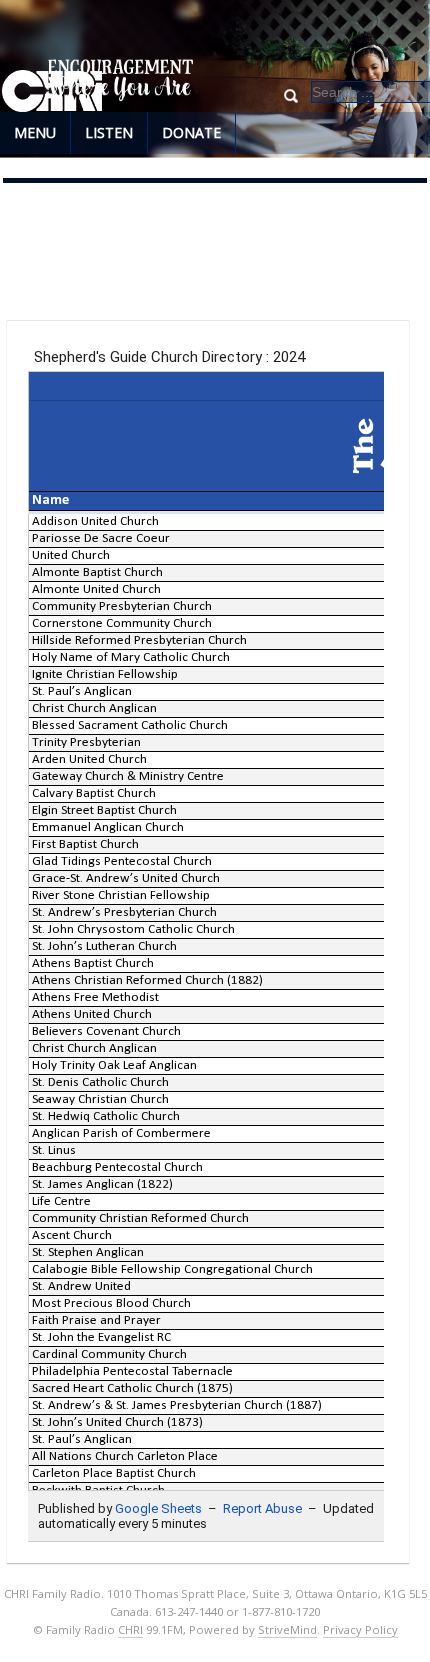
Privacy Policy (360, 1629)
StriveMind (287, 1629)
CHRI (130, 1629)
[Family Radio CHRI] (52, 92)
